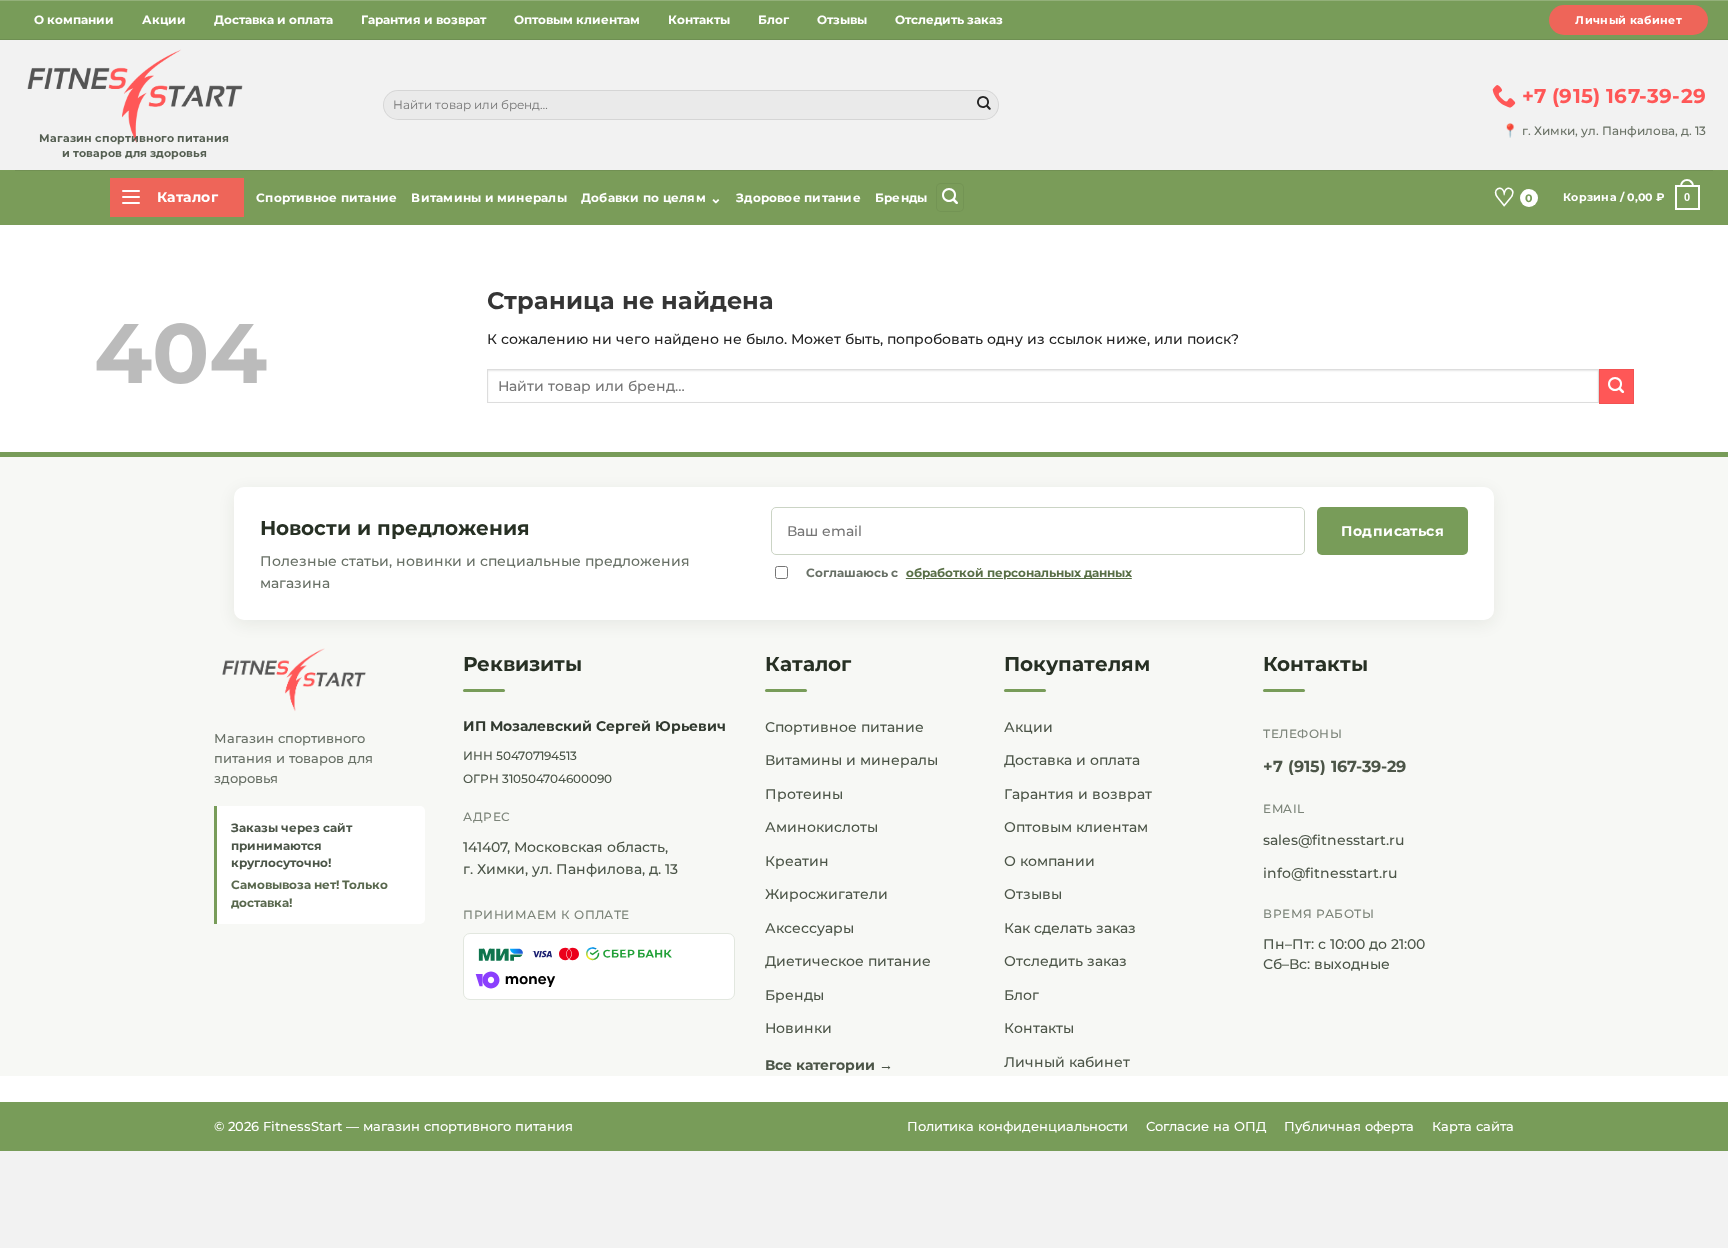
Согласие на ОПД (1206, 1126)
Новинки (798, 1028)
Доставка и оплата (273, 19)
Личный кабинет (1628, 20)
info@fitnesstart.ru (1330, 873)
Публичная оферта (1349, 1126)
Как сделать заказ (1070, 928)
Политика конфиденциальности (1017, 1126)
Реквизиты (522, 664)
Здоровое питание (798, 197)
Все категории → (829, 1065)
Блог (773, 19)
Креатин (797, 861)
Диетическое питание (848, 961)
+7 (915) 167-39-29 (1334, 766)
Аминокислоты (821, 827)
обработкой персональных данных (1019, 572)
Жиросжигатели (826, 894)
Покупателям (1077, 664)
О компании (74, 19)
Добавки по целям (651, 198)
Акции (164, 19)
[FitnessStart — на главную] (319, 680)
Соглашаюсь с (969, 572)
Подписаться (1392, 531)
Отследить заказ (949, 19)
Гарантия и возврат (423, 19)
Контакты (699, 19)
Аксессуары (809, 928)
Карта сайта (1473, 1126)
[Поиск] (950, 197)
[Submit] (984, 105)
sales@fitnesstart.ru (1333, 840)
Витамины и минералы (489, 197)
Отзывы (842, 19)
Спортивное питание (326, 197)
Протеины (804, 794)
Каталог (808, 664)
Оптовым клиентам (577, 19)
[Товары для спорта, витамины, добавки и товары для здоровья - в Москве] (132, 97)
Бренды (901, 197)
